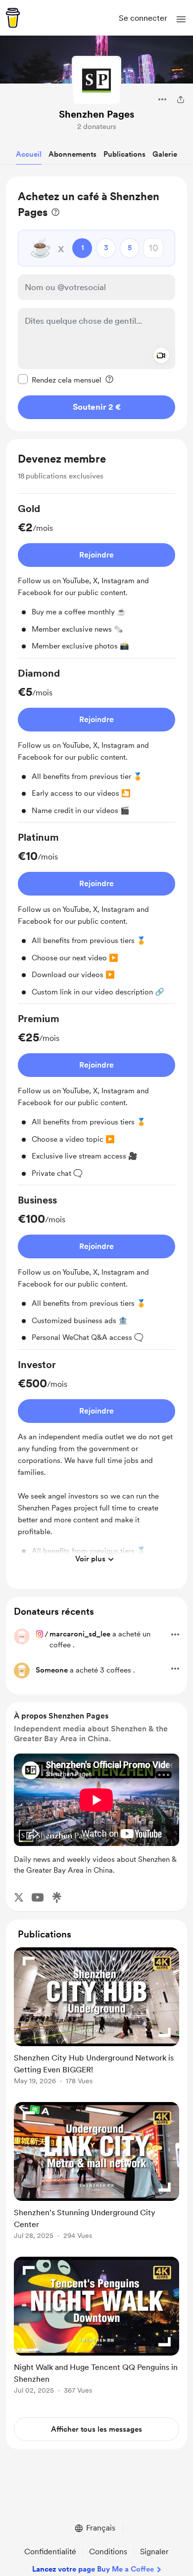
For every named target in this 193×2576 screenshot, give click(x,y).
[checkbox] (60, 380)
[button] (181, 19)
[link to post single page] (96, 2018)
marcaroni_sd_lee (80, 1634)
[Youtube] (38, 1897)
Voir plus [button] (90, 1559)
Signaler (154, 2552)
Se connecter (143, 18)
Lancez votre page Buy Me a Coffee (93, 2569)
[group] (96, 580)
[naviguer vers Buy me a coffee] (13, 18)
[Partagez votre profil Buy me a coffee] (181, 99)
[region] (96, 304)
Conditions (108, 2552)
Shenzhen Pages (96, 114)
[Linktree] (57, 1897)
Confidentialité (50, 2552)
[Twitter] (19, 1897)
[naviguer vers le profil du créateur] (96, 81)
